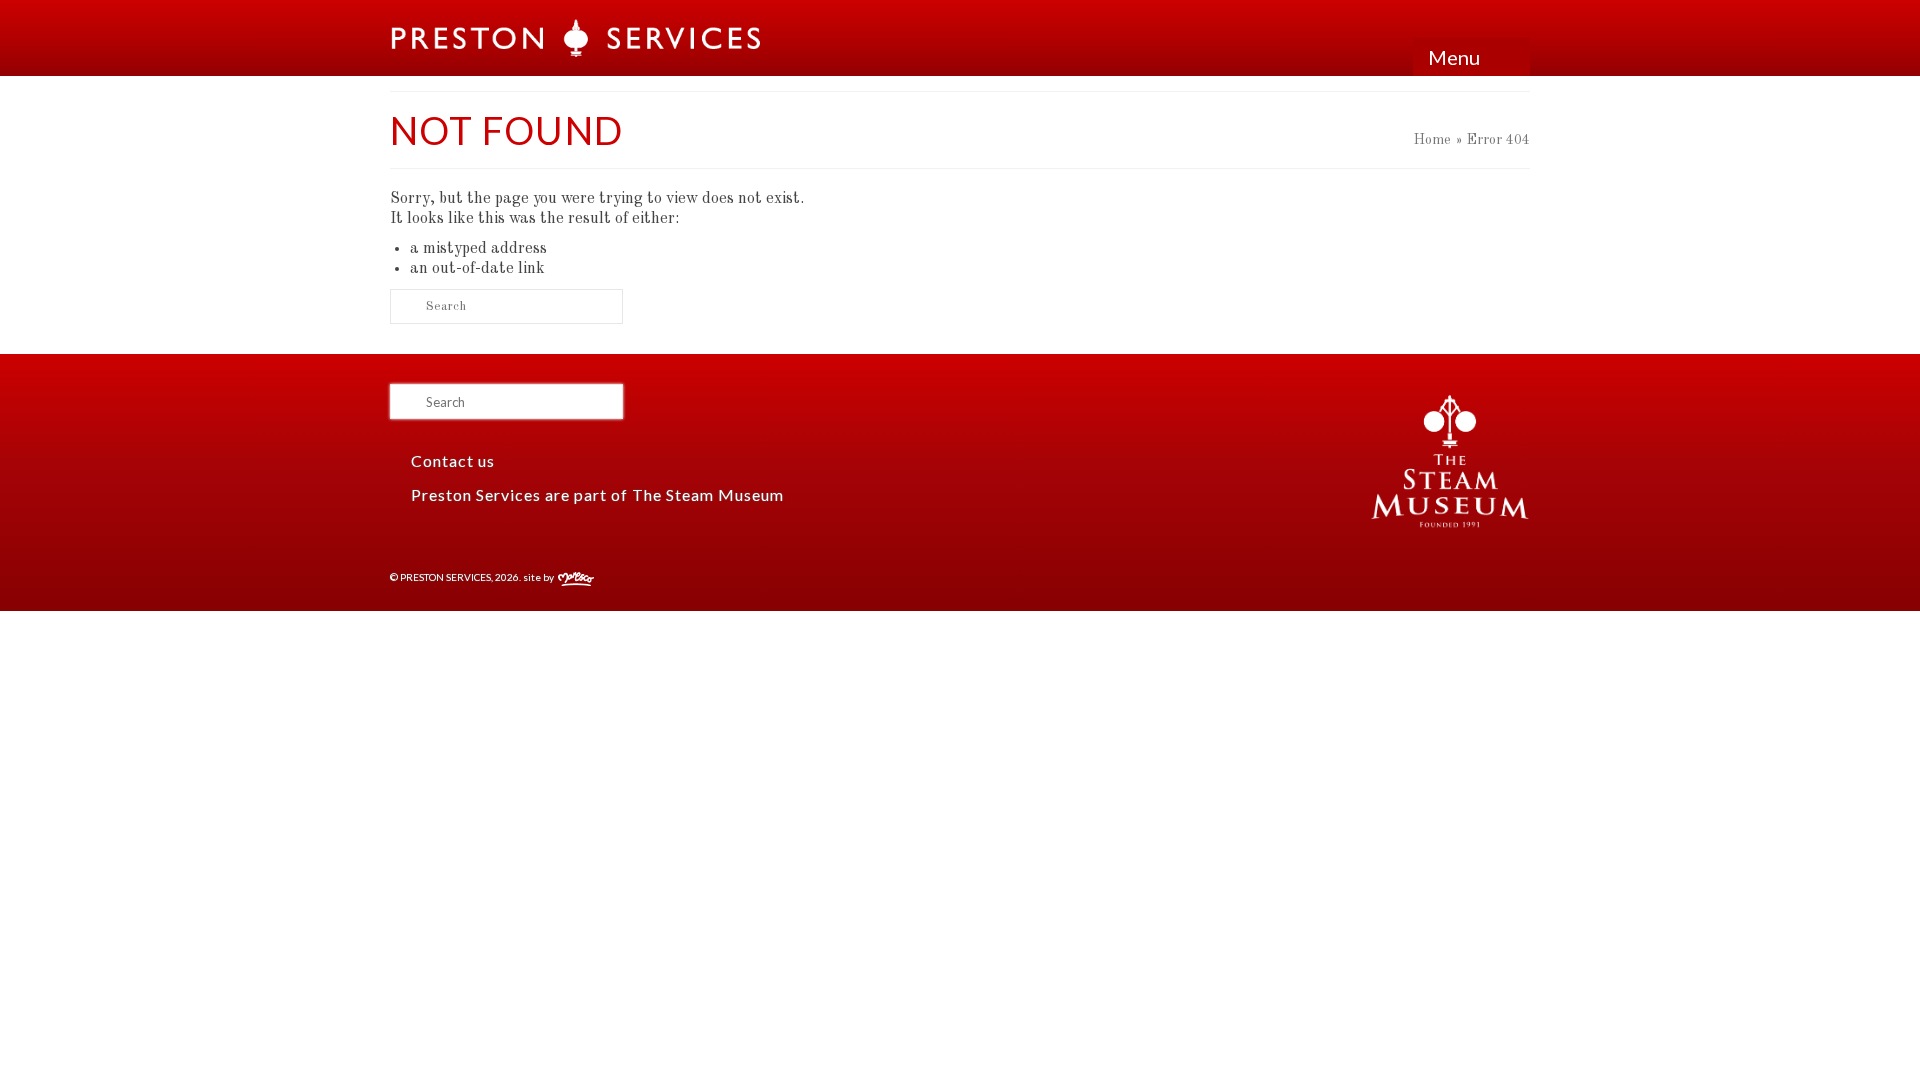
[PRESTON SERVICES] (577, 38)
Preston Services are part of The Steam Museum (597, 494)
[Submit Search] (405, 306)
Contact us (451, 460)
